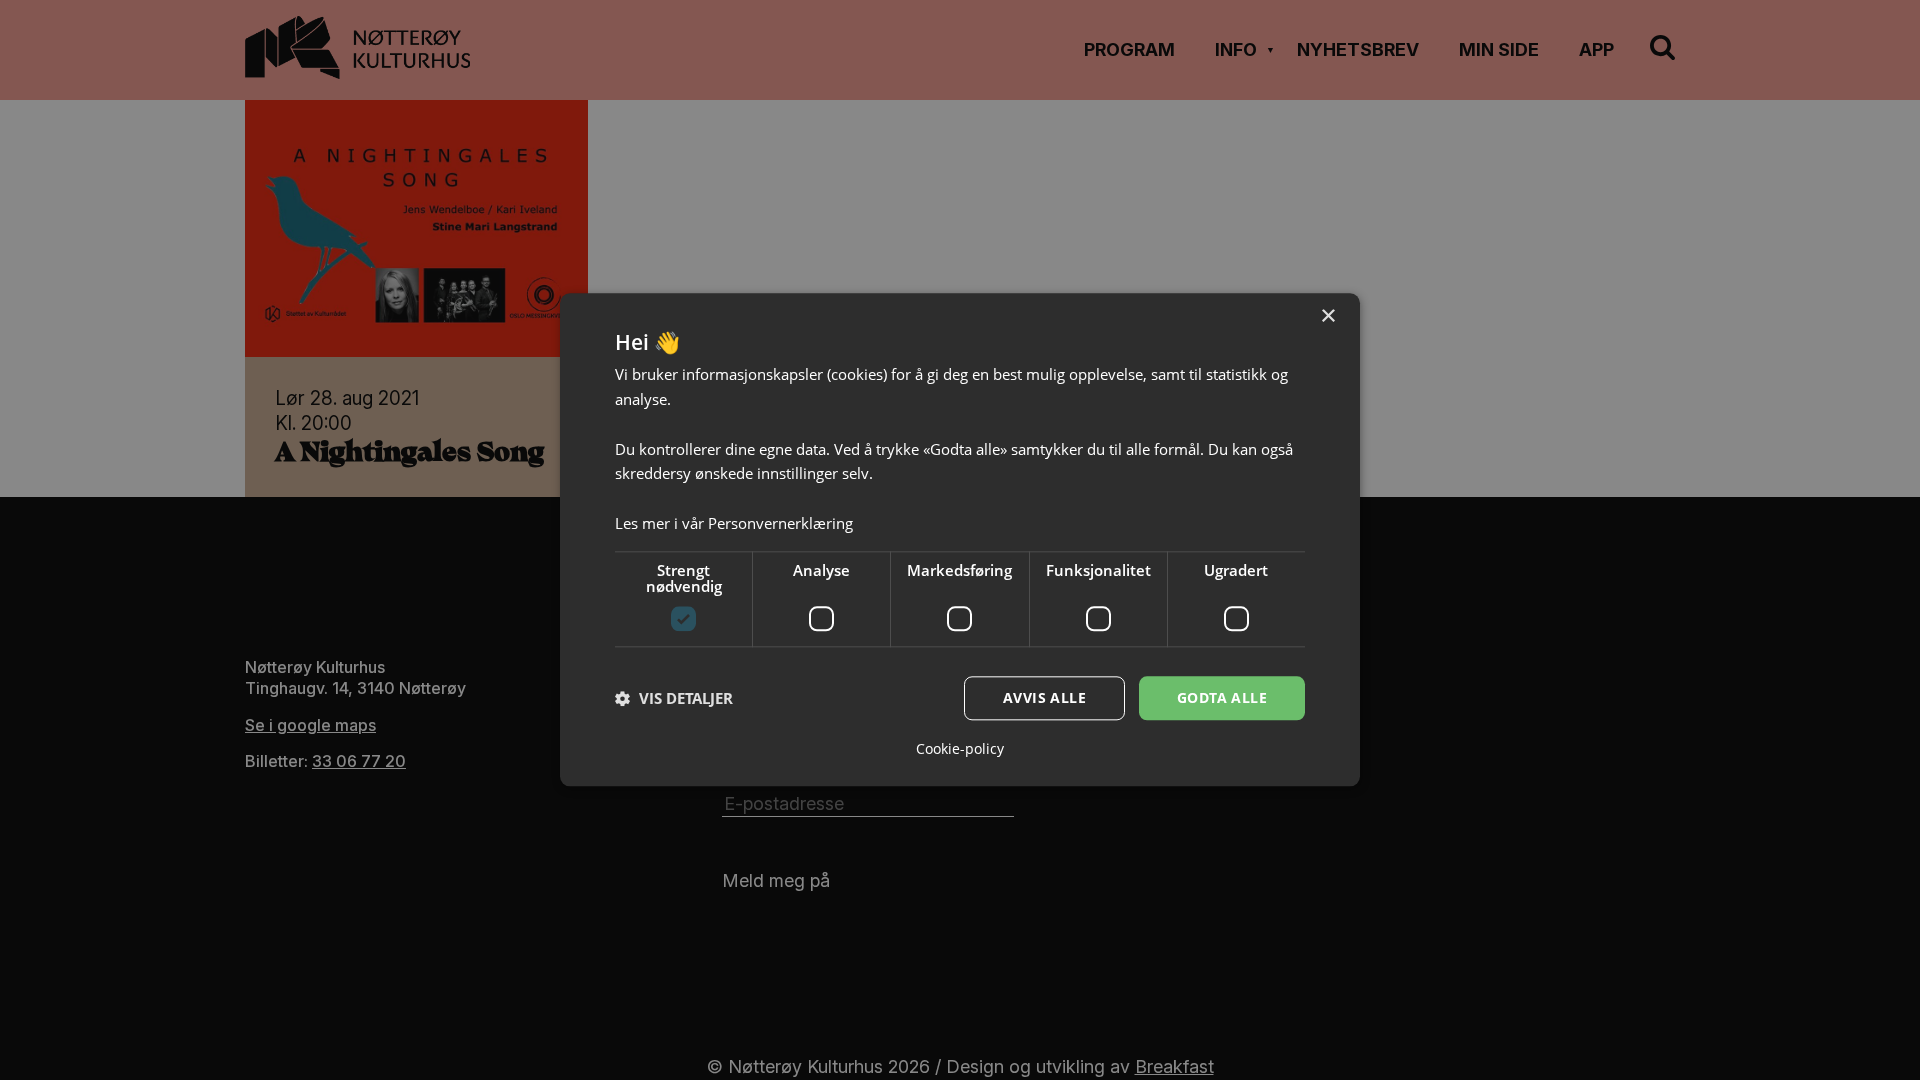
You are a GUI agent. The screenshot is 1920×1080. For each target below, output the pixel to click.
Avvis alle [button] (1044, 697)
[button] (674, 698)
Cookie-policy (960, 750)
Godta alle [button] (1222, 697)
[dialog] (960, 539)
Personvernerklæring (780, 523)
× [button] (1327, 316)
